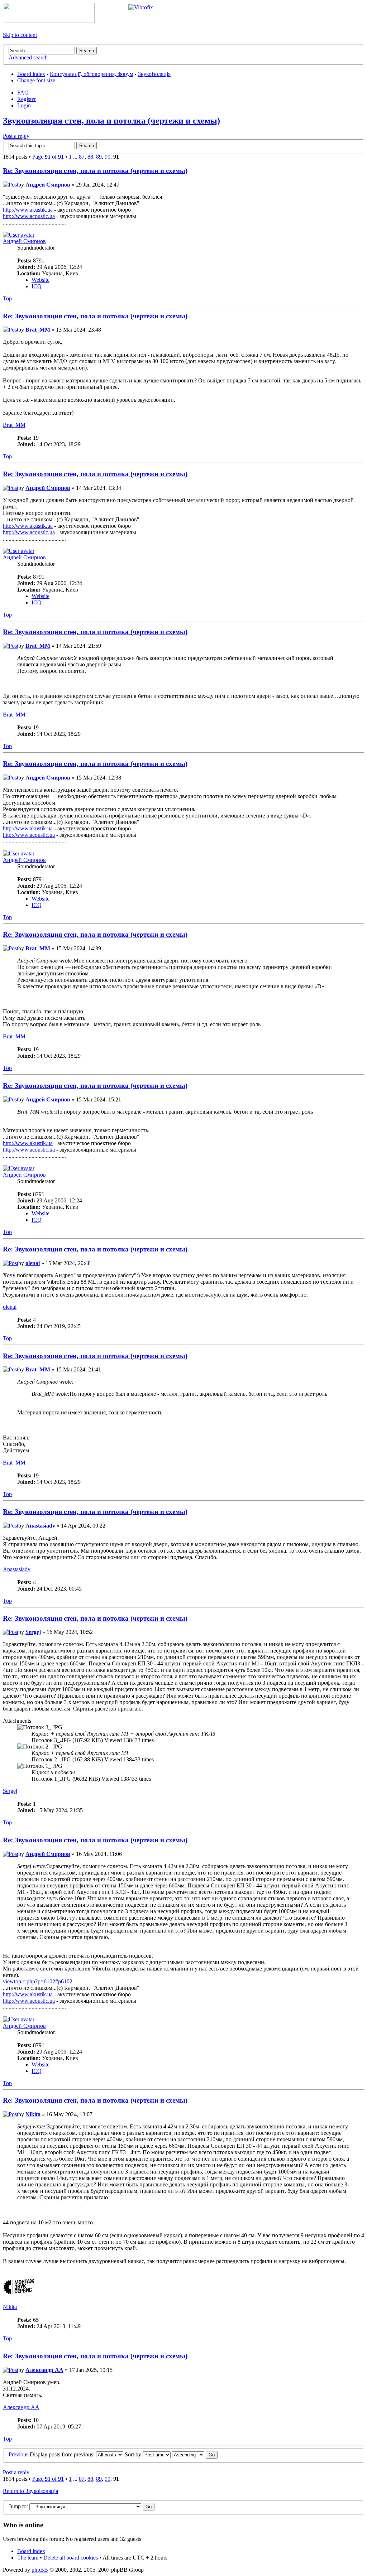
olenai (33, 1263)
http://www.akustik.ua (28, 210)
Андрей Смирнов (48, 185)
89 (99, 157)
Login (24, 105)
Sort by (134, 2454)
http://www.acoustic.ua (29, 216)
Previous (18, 2454)
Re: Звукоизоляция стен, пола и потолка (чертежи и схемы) (95, 171)
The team (28, 2558)
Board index (31, 74)
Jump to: (18, 2506)
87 (82, 157)
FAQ (23, 93)
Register (27, 99)
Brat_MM (38, 330)
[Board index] (49, 21)
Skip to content (20, 35)
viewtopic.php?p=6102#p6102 (38, 1981)
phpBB (40, 2570)
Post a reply (16, 136)
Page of (48, 157)
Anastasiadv (40, 1526)
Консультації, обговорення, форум (92, 74)
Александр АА (44, 2370)
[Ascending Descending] (195, 2454)
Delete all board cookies (71, 2558)
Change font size (36, 80)
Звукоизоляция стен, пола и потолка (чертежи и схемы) (111, 121)
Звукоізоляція (154, 74)
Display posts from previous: (63, 2454)
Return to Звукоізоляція (30, 2491)
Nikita (33, 2114)
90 (108, 157)
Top (7, 298)
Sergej (33, 1632)
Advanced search (28, 57)
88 (90, 157)
